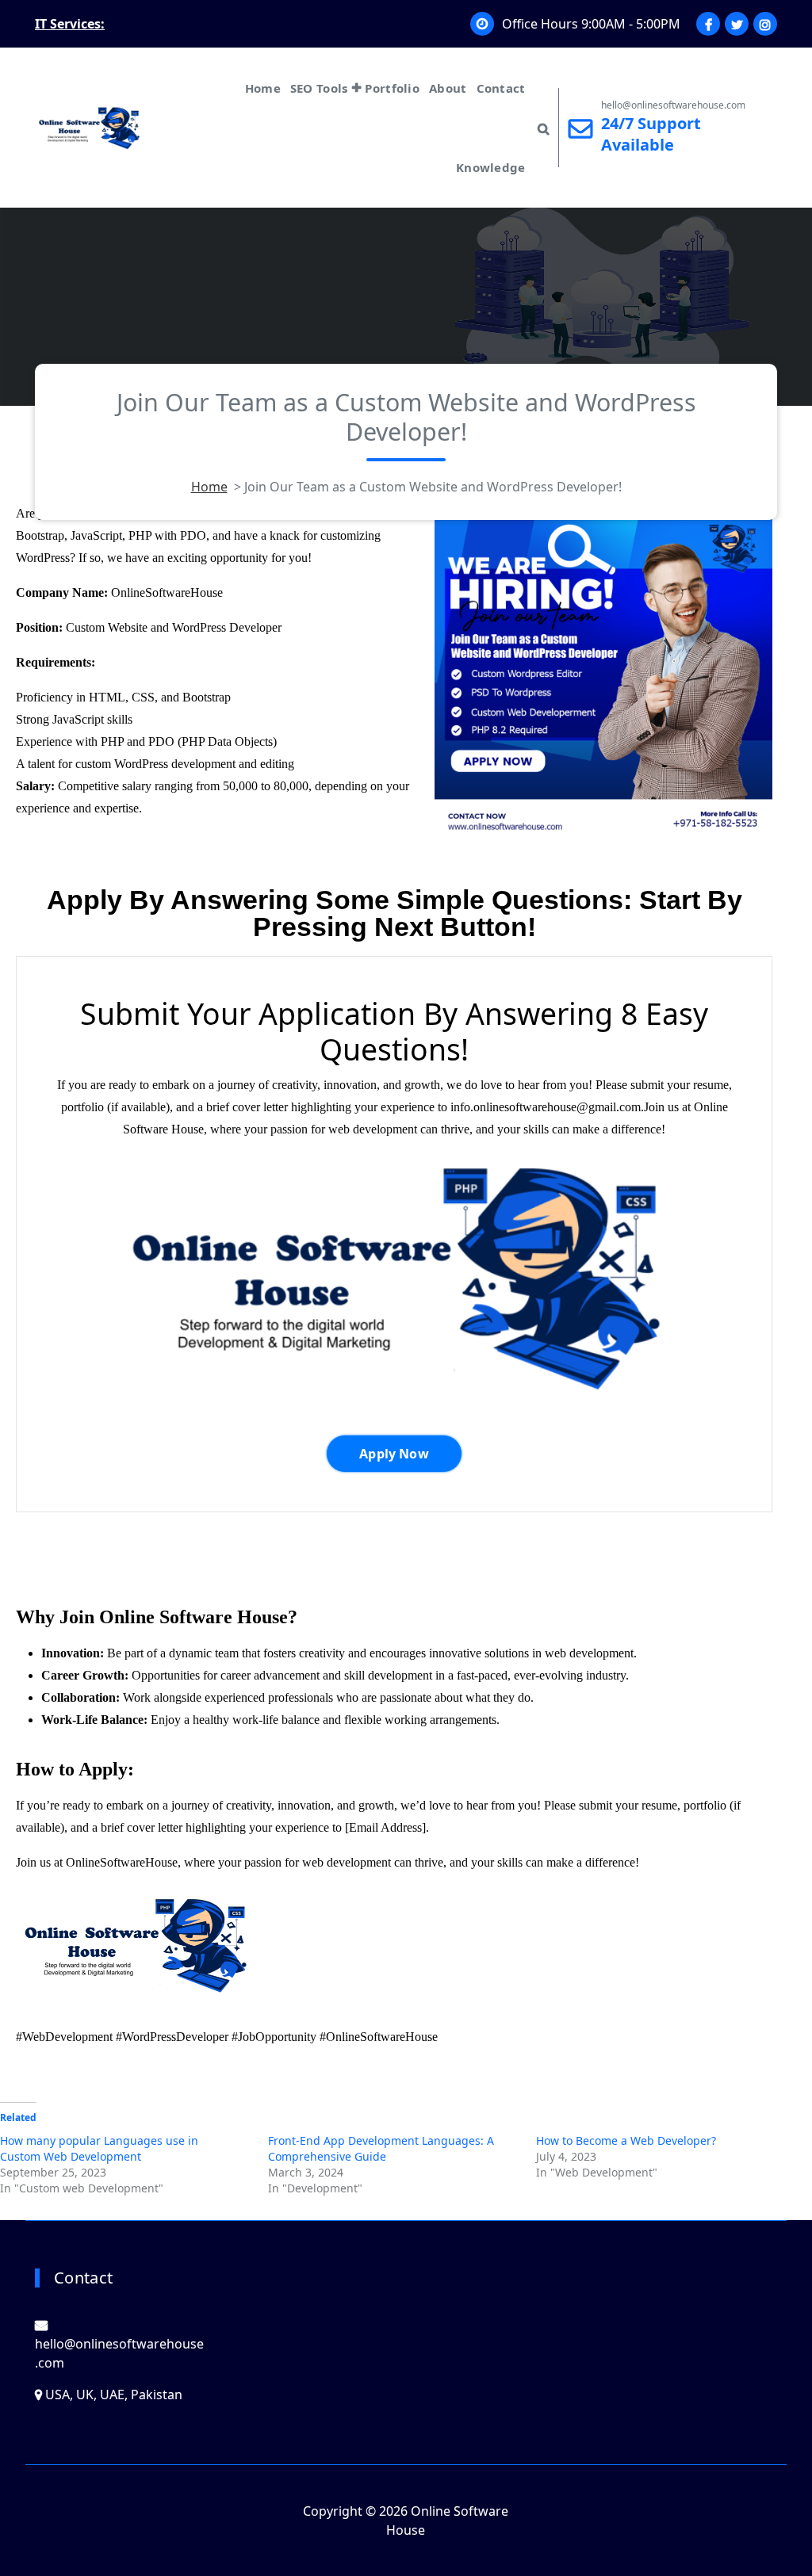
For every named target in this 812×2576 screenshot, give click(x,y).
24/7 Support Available (651, 134)
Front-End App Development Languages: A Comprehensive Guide (381, 2148)
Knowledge (491, 167)
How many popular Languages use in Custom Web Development (99, 2148)
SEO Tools (319, 88)
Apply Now (394, 1454)
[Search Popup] (544, 128)
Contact (501, 88)
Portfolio (392, 88)
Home (263, 88)
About (448, 88)
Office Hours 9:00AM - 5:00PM (591, 24)
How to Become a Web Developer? (626, 2140)
